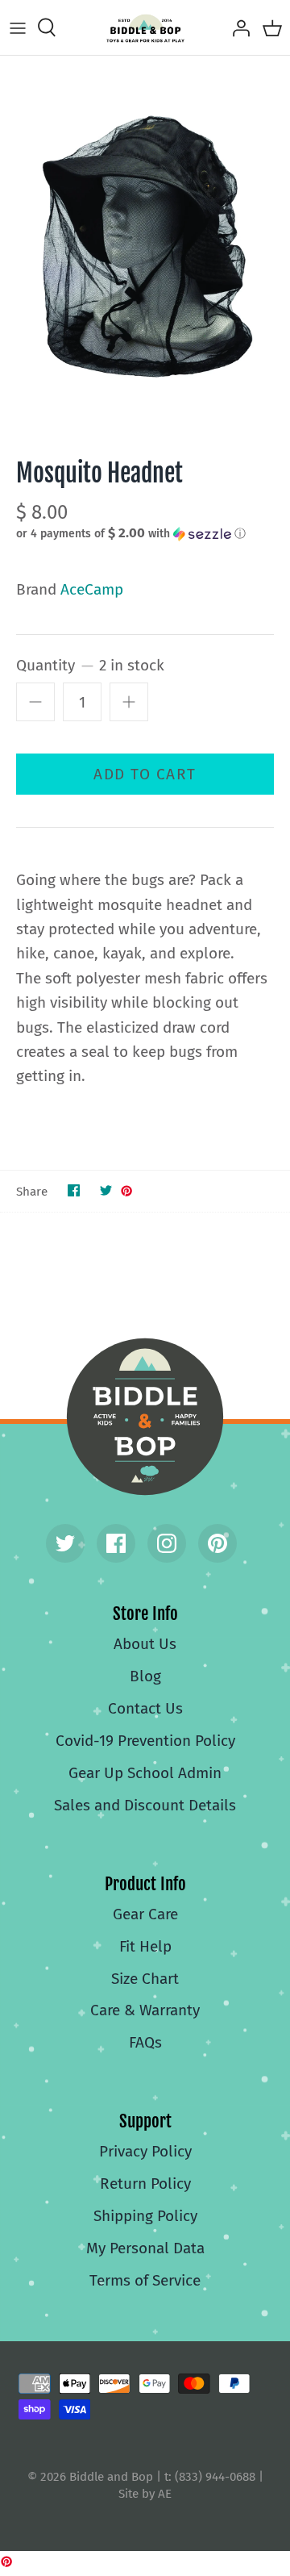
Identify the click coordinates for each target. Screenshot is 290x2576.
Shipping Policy (145, 2216)
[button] (145, 533)
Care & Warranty (145, 2010)
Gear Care (145, 1914)
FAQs (145, 2042)
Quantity (90, 665)
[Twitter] (65, 1543)
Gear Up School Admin (145, 1773)
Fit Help (145, 1946)
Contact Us (145, 1708)
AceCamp (92, 589)
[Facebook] (116, 1543)
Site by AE (145, 2494)
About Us (145, 1644)
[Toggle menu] (18, 27)
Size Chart (145, 1979)
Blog (145, 1676)
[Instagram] (167, 1543)
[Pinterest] (217, 1543)
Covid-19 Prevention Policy (145, 1741)
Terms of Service (145, 2280)
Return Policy (145, 2184)
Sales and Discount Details (145, 1805)
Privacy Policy (145, 2151)
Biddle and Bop (145, 1417)
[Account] (237, 27)
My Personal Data (145, 2248)
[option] (145, 245)
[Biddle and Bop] (145, 27)
